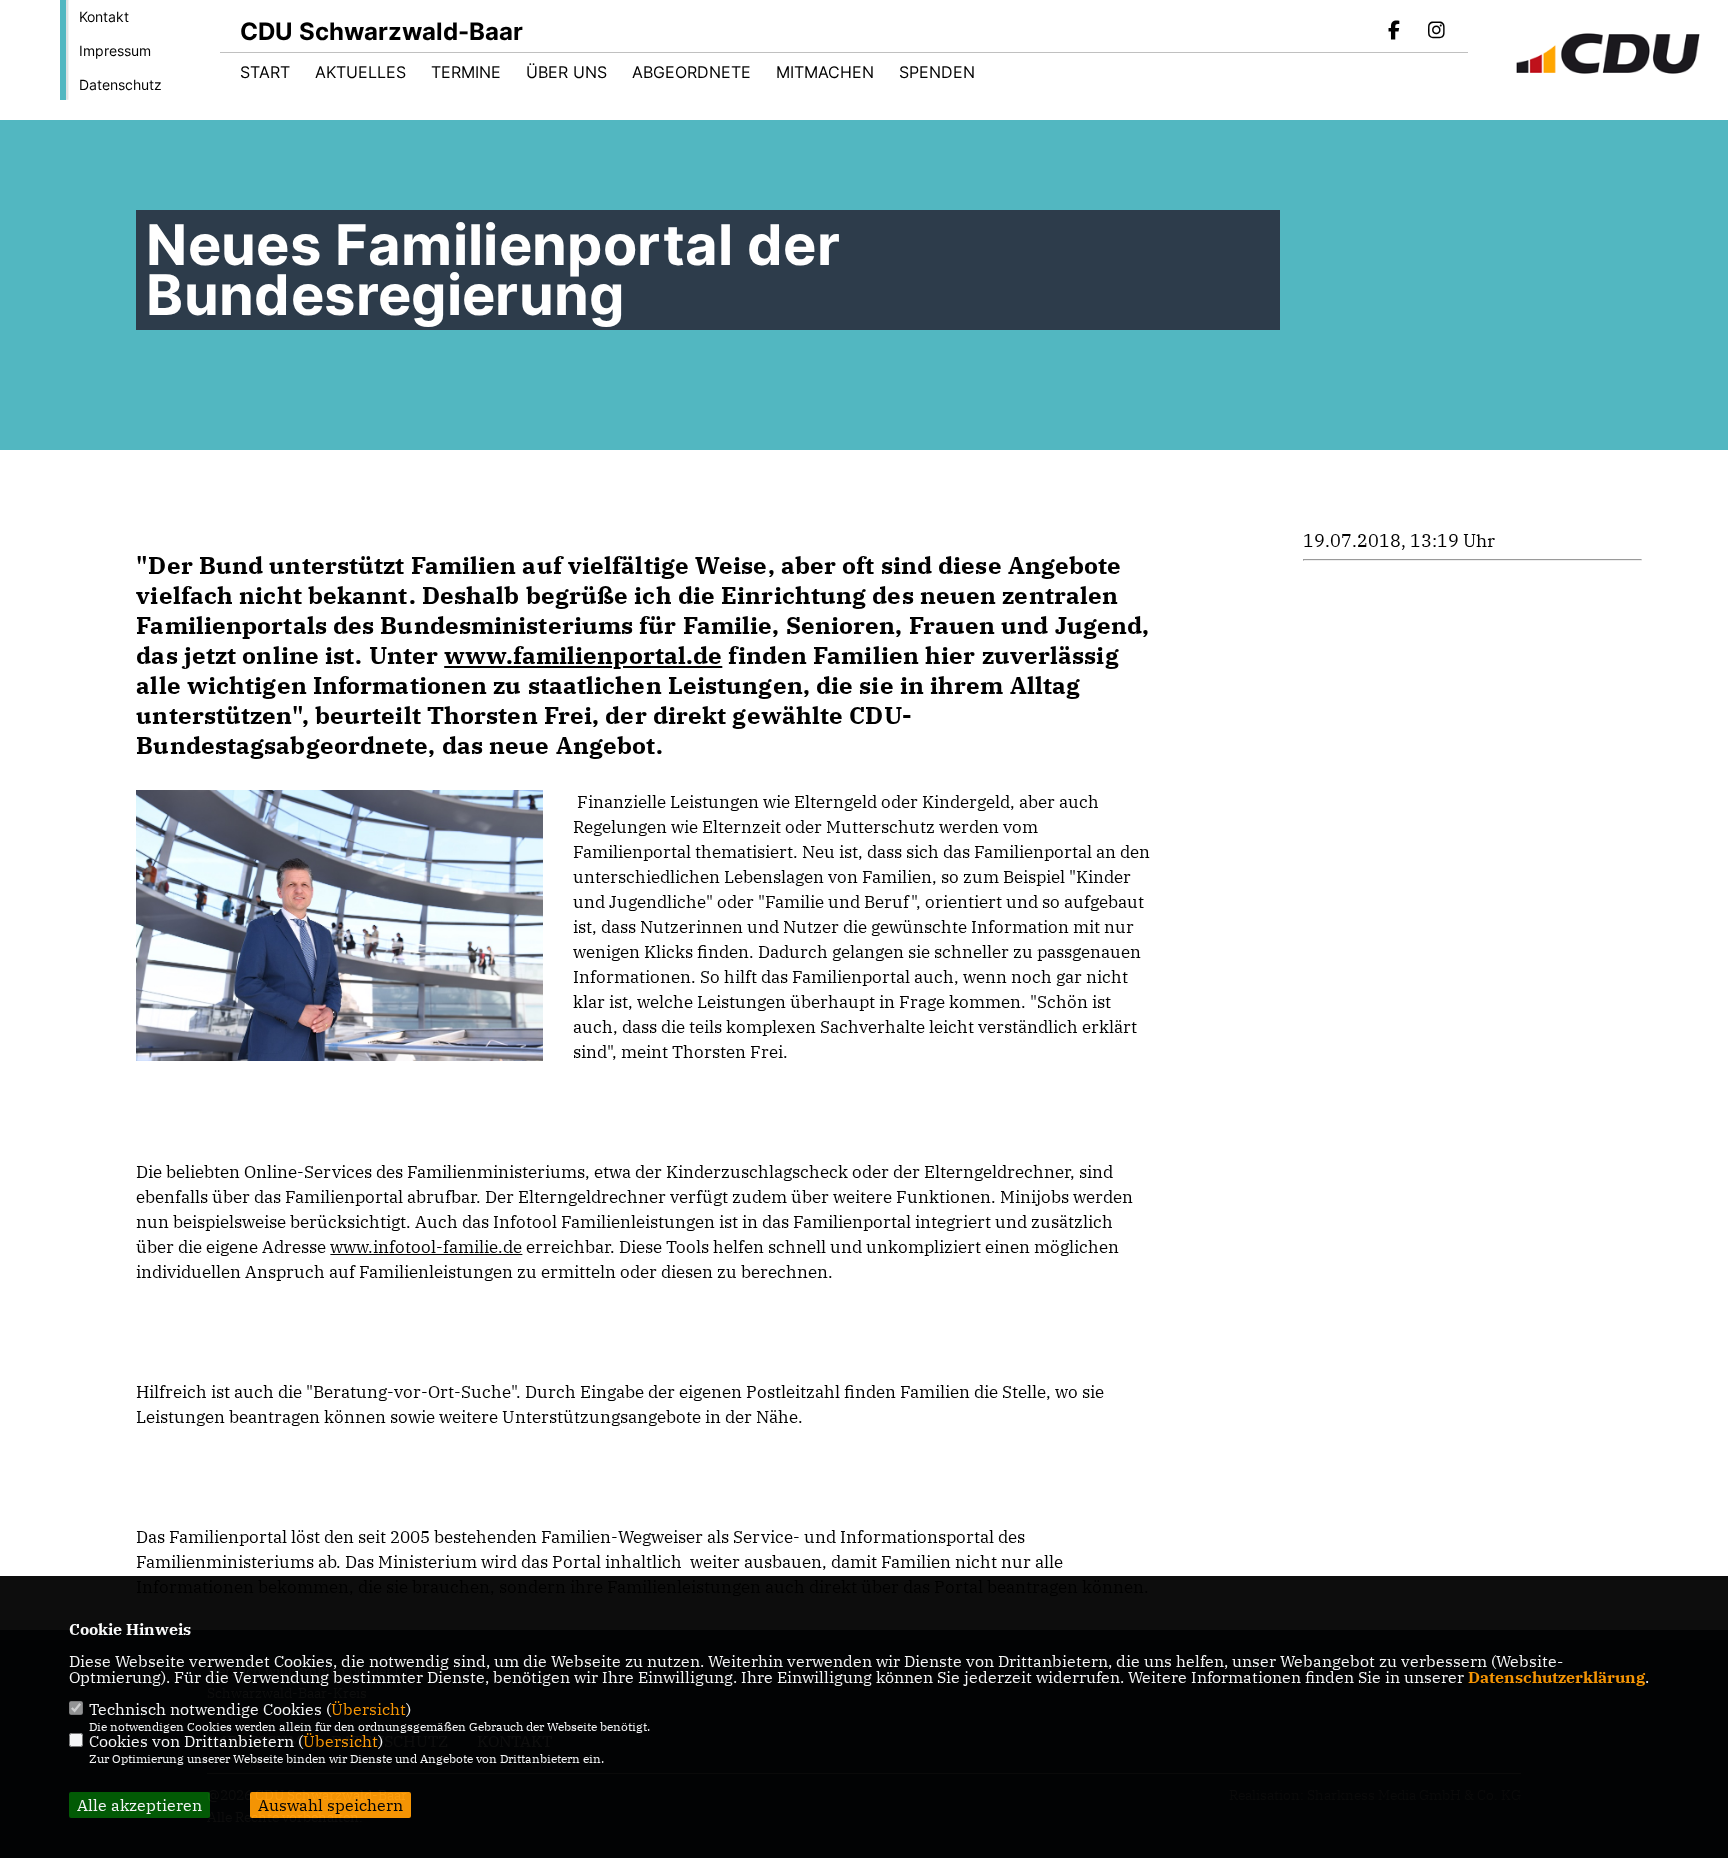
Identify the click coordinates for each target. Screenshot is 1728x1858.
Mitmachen (825, 72)
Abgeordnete (691, 72)
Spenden (937, 72)
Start (265, 72)
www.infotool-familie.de (426, 1247)
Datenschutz (120, 84)
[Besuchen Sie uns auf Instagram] (1436, 32)
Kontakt (104, 16)
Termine (466, 72)
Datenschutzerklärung (1556, 1677)
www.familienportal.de (583, 655)
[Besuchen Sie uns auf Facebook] (1395, 32)
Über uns (566, 72)
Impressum (115, 50)
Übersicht (368, 1709)
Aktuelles (360, 72)
